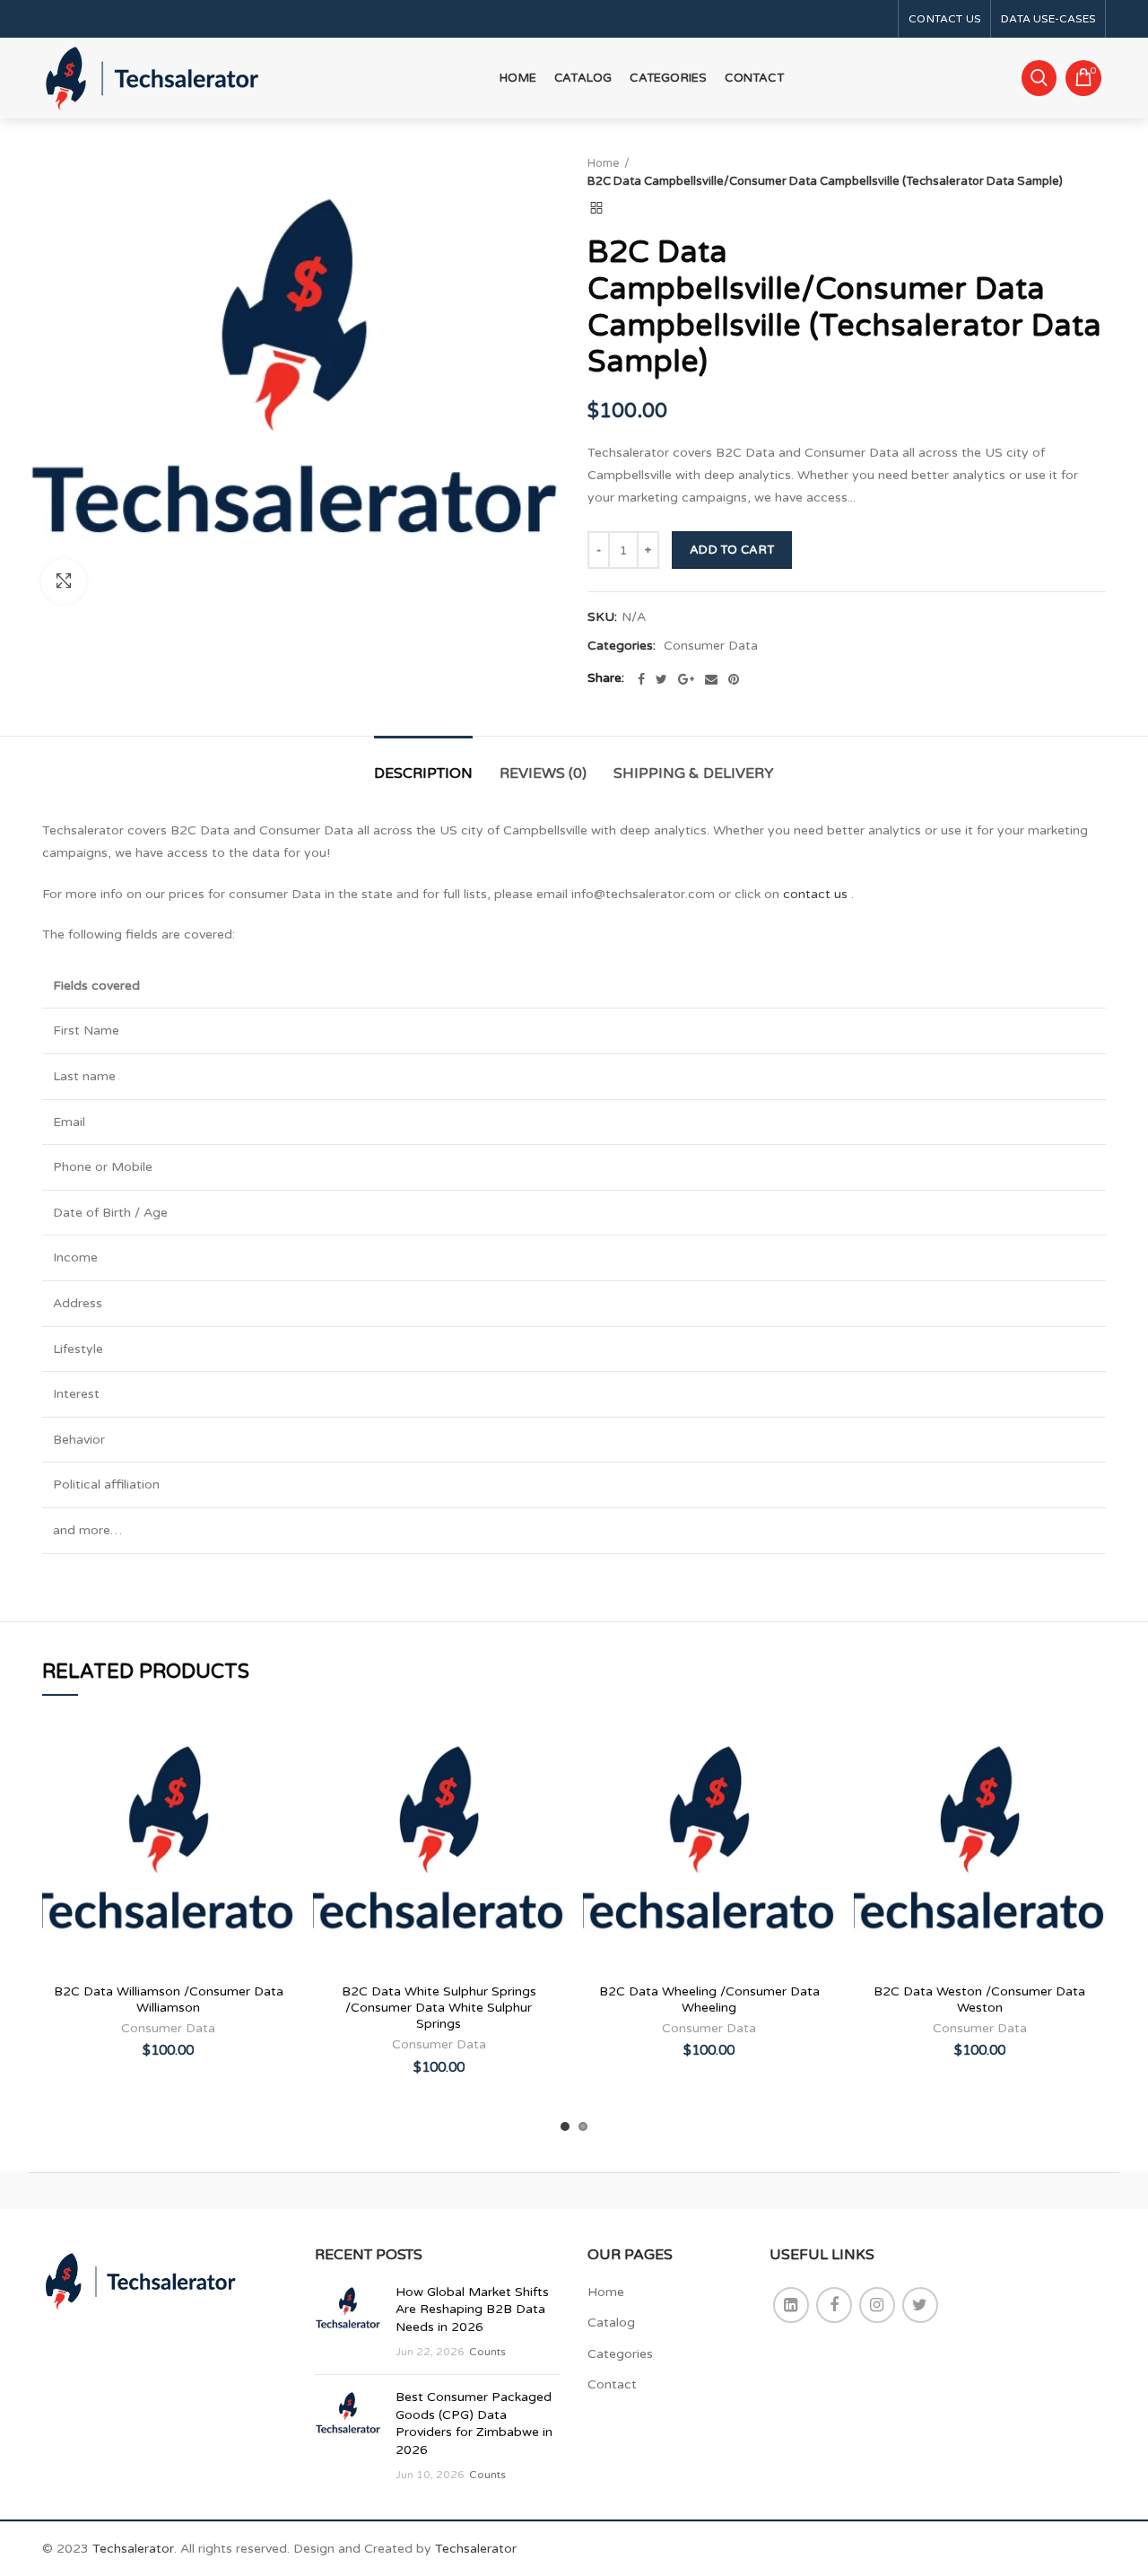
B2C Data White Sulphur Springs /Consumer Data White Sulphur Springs (439, 2008)
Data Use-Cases (1048, 19)
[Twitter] (661, 679)
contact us (815, 894)
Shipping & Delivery (694, 773)
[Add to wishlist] (282, 1751)
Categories (620, 2354)
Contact (612, 2384)
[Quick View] (282, 1832)
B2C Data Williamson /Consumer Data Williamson (169, 2000)
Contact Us (944, 19)
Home (604, 163)
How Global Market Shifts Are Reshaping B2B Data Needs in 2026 (472, 2310)
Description (423, 773)
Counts (487, 2352)
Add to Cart (732, 550)
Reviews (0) (543, 773)
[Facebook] (641, 679)
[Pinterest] (734, 679)
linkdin (791, 2305)
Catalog (611, 2323)
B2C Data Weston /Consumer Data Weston (979, 2000)
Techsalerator (133, 2549)
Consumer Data (711, 646)
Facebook (834, 2305)
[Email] (711, 679)
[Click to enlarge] (64, 581)
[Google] (686, 679)
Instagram (877, 2305)
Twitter (920, 2305)
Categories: (622, 646)
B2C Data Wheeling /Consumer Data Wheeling (709, 2000)
